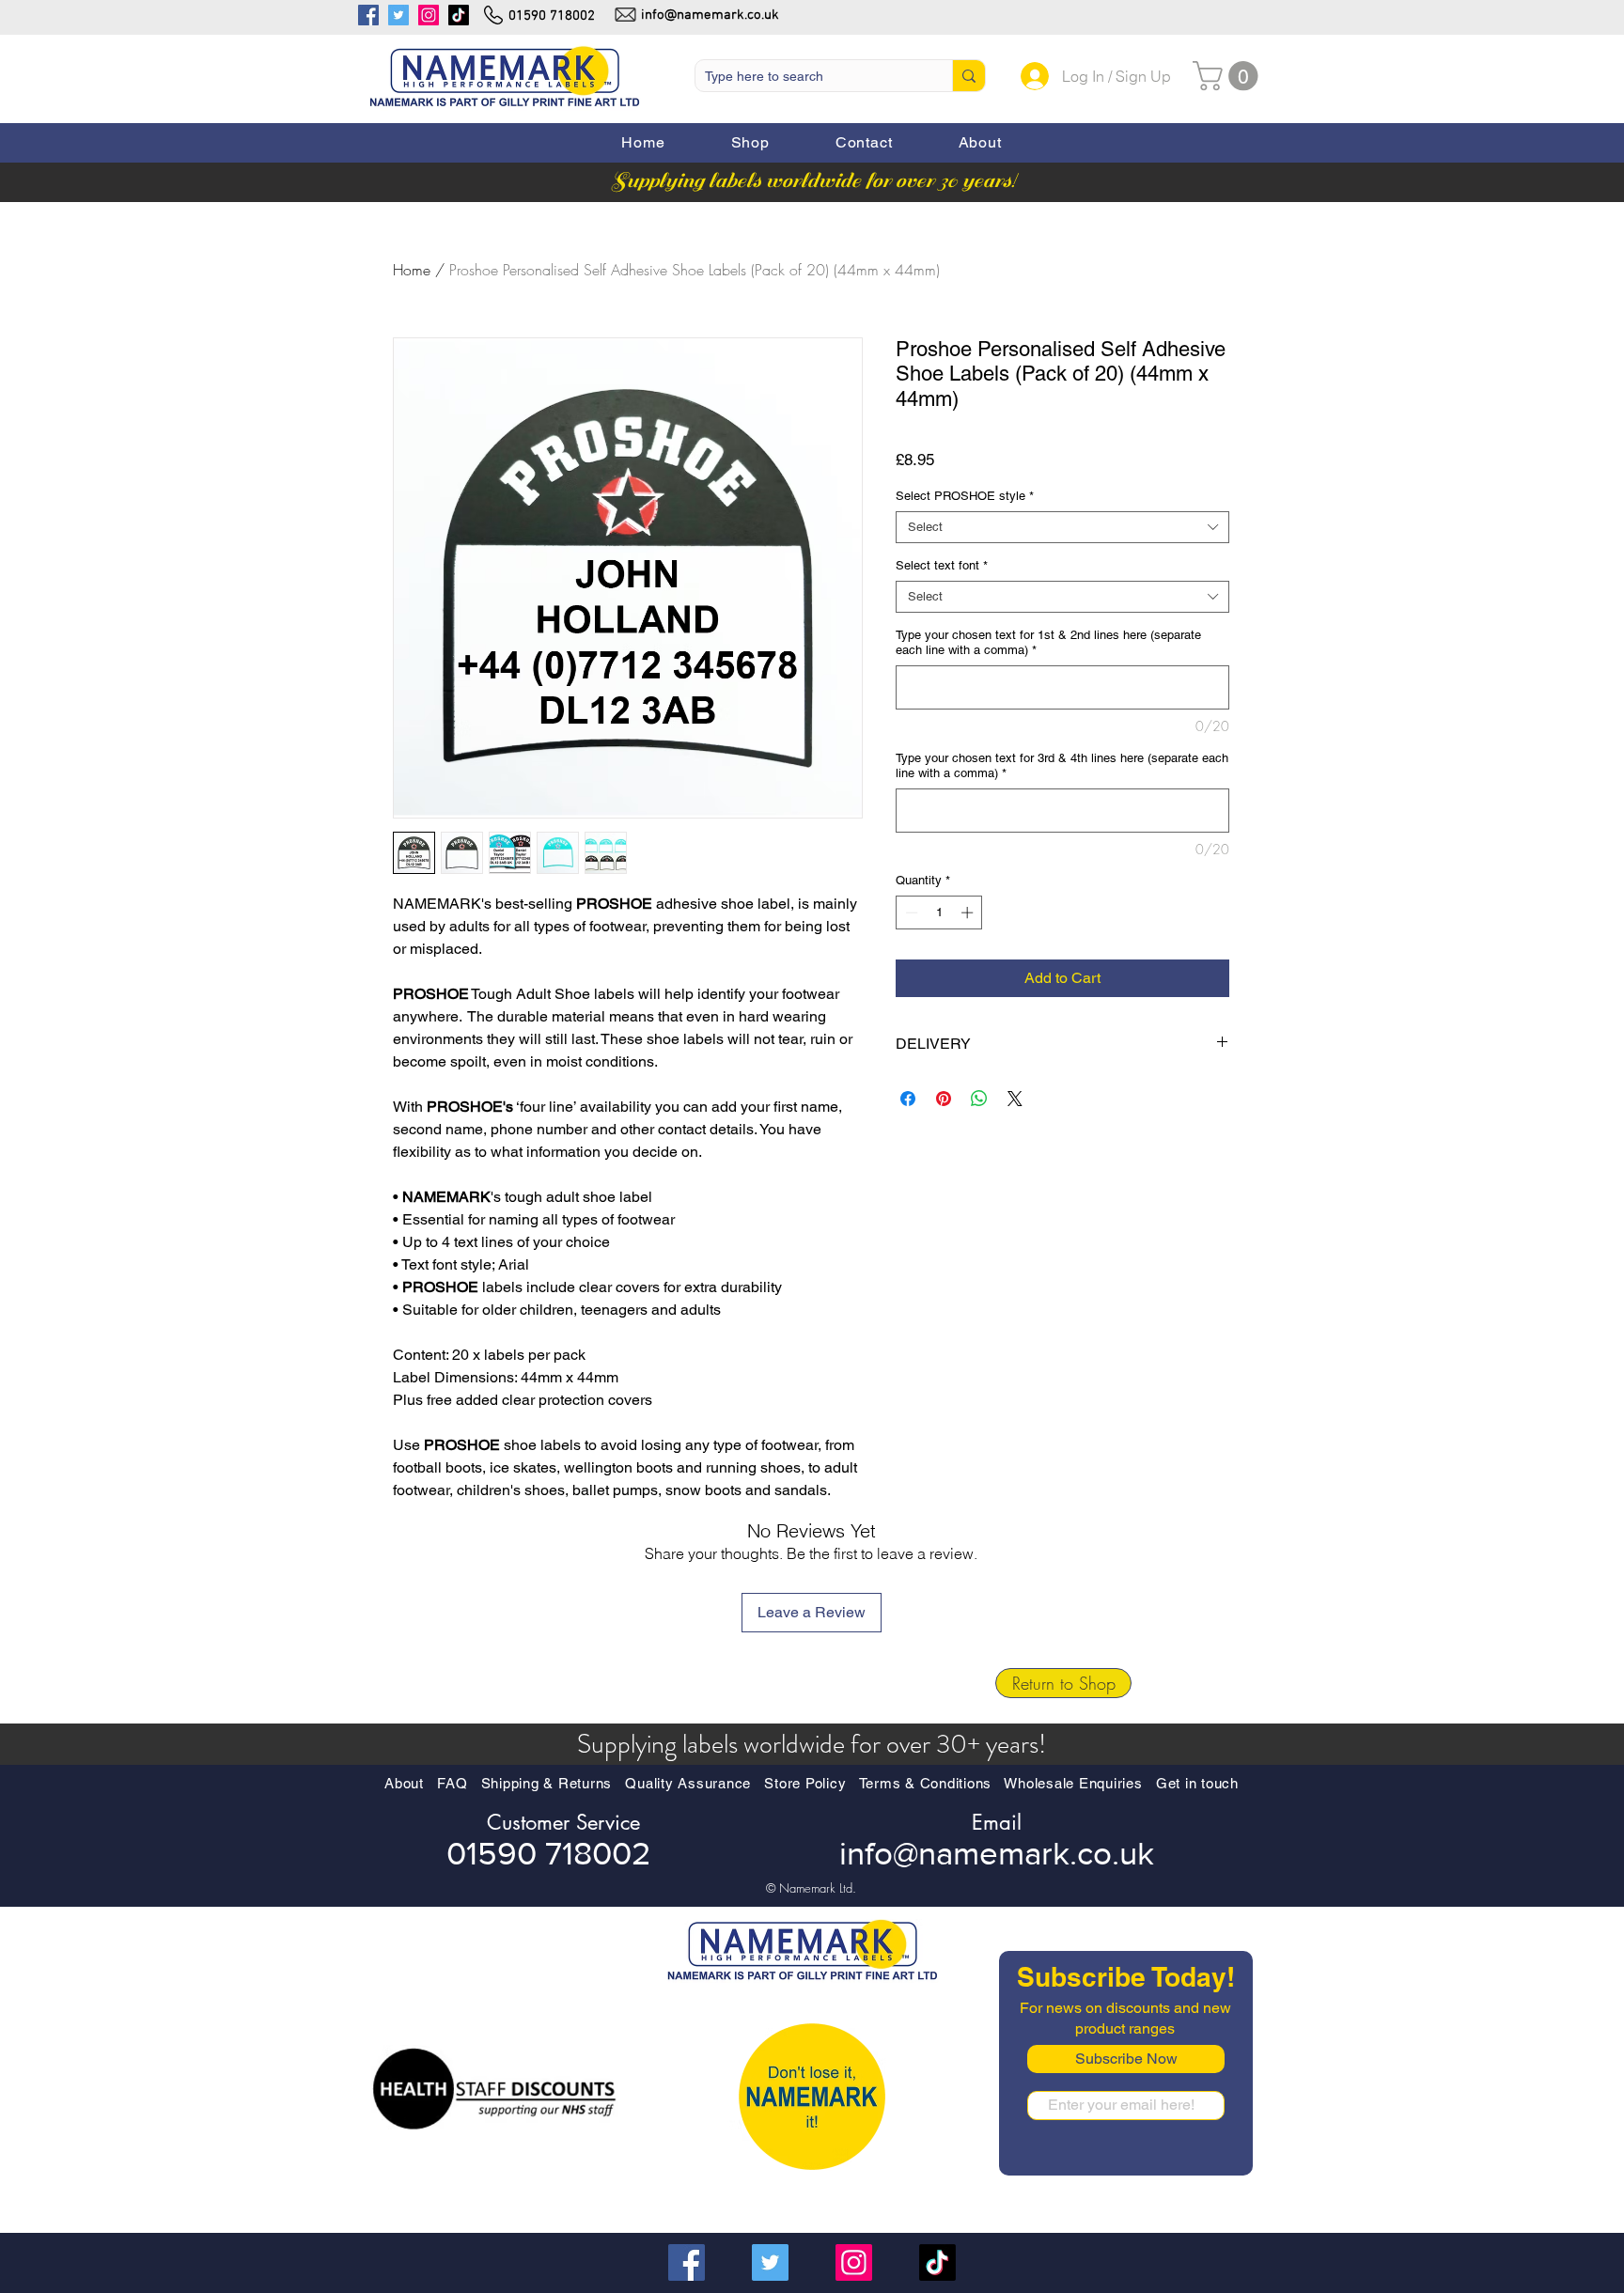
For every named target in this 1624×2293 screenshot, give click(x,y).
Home (412, 270)
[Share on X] (1015, 1099)
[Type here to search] (968, 76)
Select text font (942, 565)
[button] (750, 143)
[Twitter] (398, 15)
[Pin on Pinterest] (944, 1099)
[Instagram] (429, 15)
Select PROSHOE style (965, 496)
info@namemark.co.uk (710, 15)
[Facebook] (368, 15)
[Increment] (969, 913)
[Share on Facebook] (908, 1099)
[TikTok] (459, 15)
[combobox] (1062, 527)
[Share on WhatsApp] (979, 1099)
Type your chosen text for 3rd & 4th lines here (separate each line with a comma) (1062, 765)
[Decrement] (910, 913)
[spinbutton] (939, 913)
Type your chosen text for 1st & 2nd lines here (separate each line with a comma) (1048, 642)
